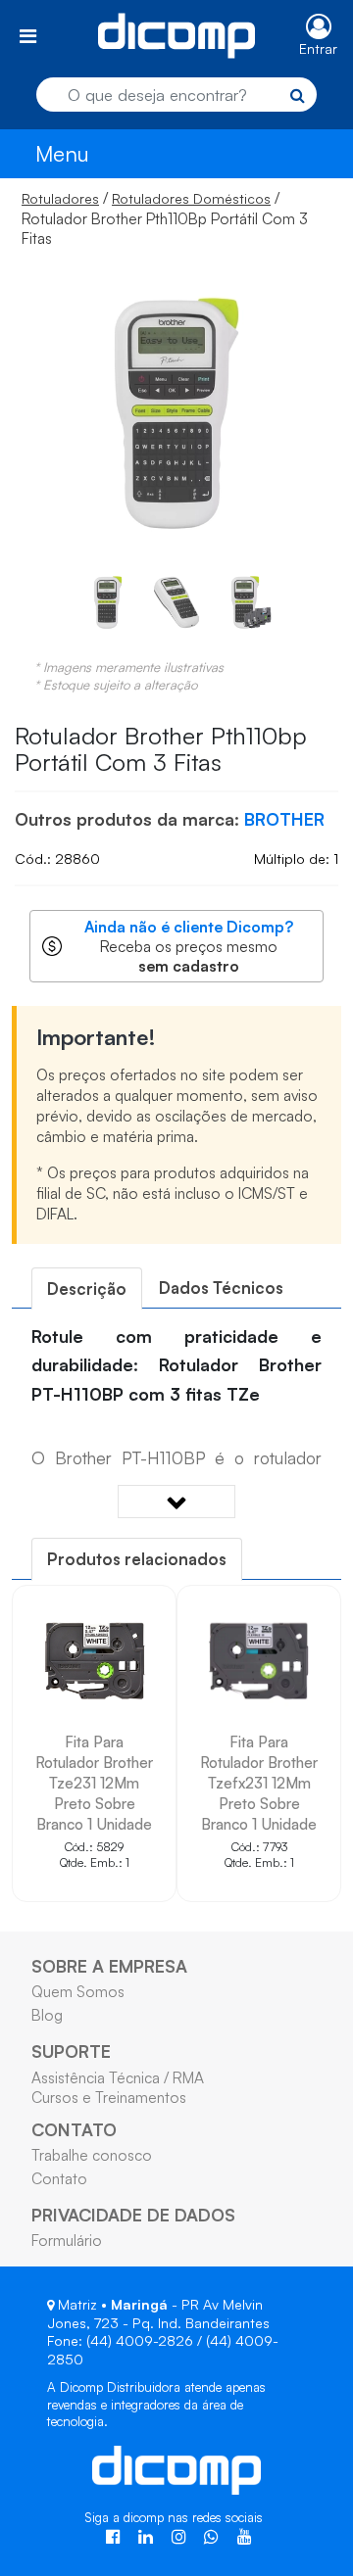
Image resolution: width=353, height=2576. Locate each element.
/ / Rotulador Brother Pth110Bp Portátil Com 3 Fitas (165, 218)
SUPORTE (71, 2051)
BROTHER (284, 819)
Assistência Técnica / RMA (118, 2077)
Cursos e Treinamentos (109, 2097)
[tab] (87, 1288)
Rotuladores (60, 198)
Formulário (67, 2240)
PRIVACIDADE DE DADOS (133, 2215)
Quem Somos (78, 1991)
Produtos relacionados (137, 1559)
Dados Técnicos (221, 1288)
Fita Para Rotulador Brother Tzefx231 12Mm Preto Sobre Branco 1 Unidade (259, 1783)
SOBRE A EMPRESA (109, 1966)
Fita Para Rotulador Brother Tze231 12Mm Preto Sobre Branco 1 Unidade (94, 1783)
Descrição (87, 1288)
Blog (47, 2015)
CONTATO (74, 2129)
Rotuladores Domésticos (191, 198)
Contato (59, 2178)
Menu (62, 153)
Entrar (318, 48)
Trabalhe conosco (92, 2155)
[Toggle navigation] (28, 36)
